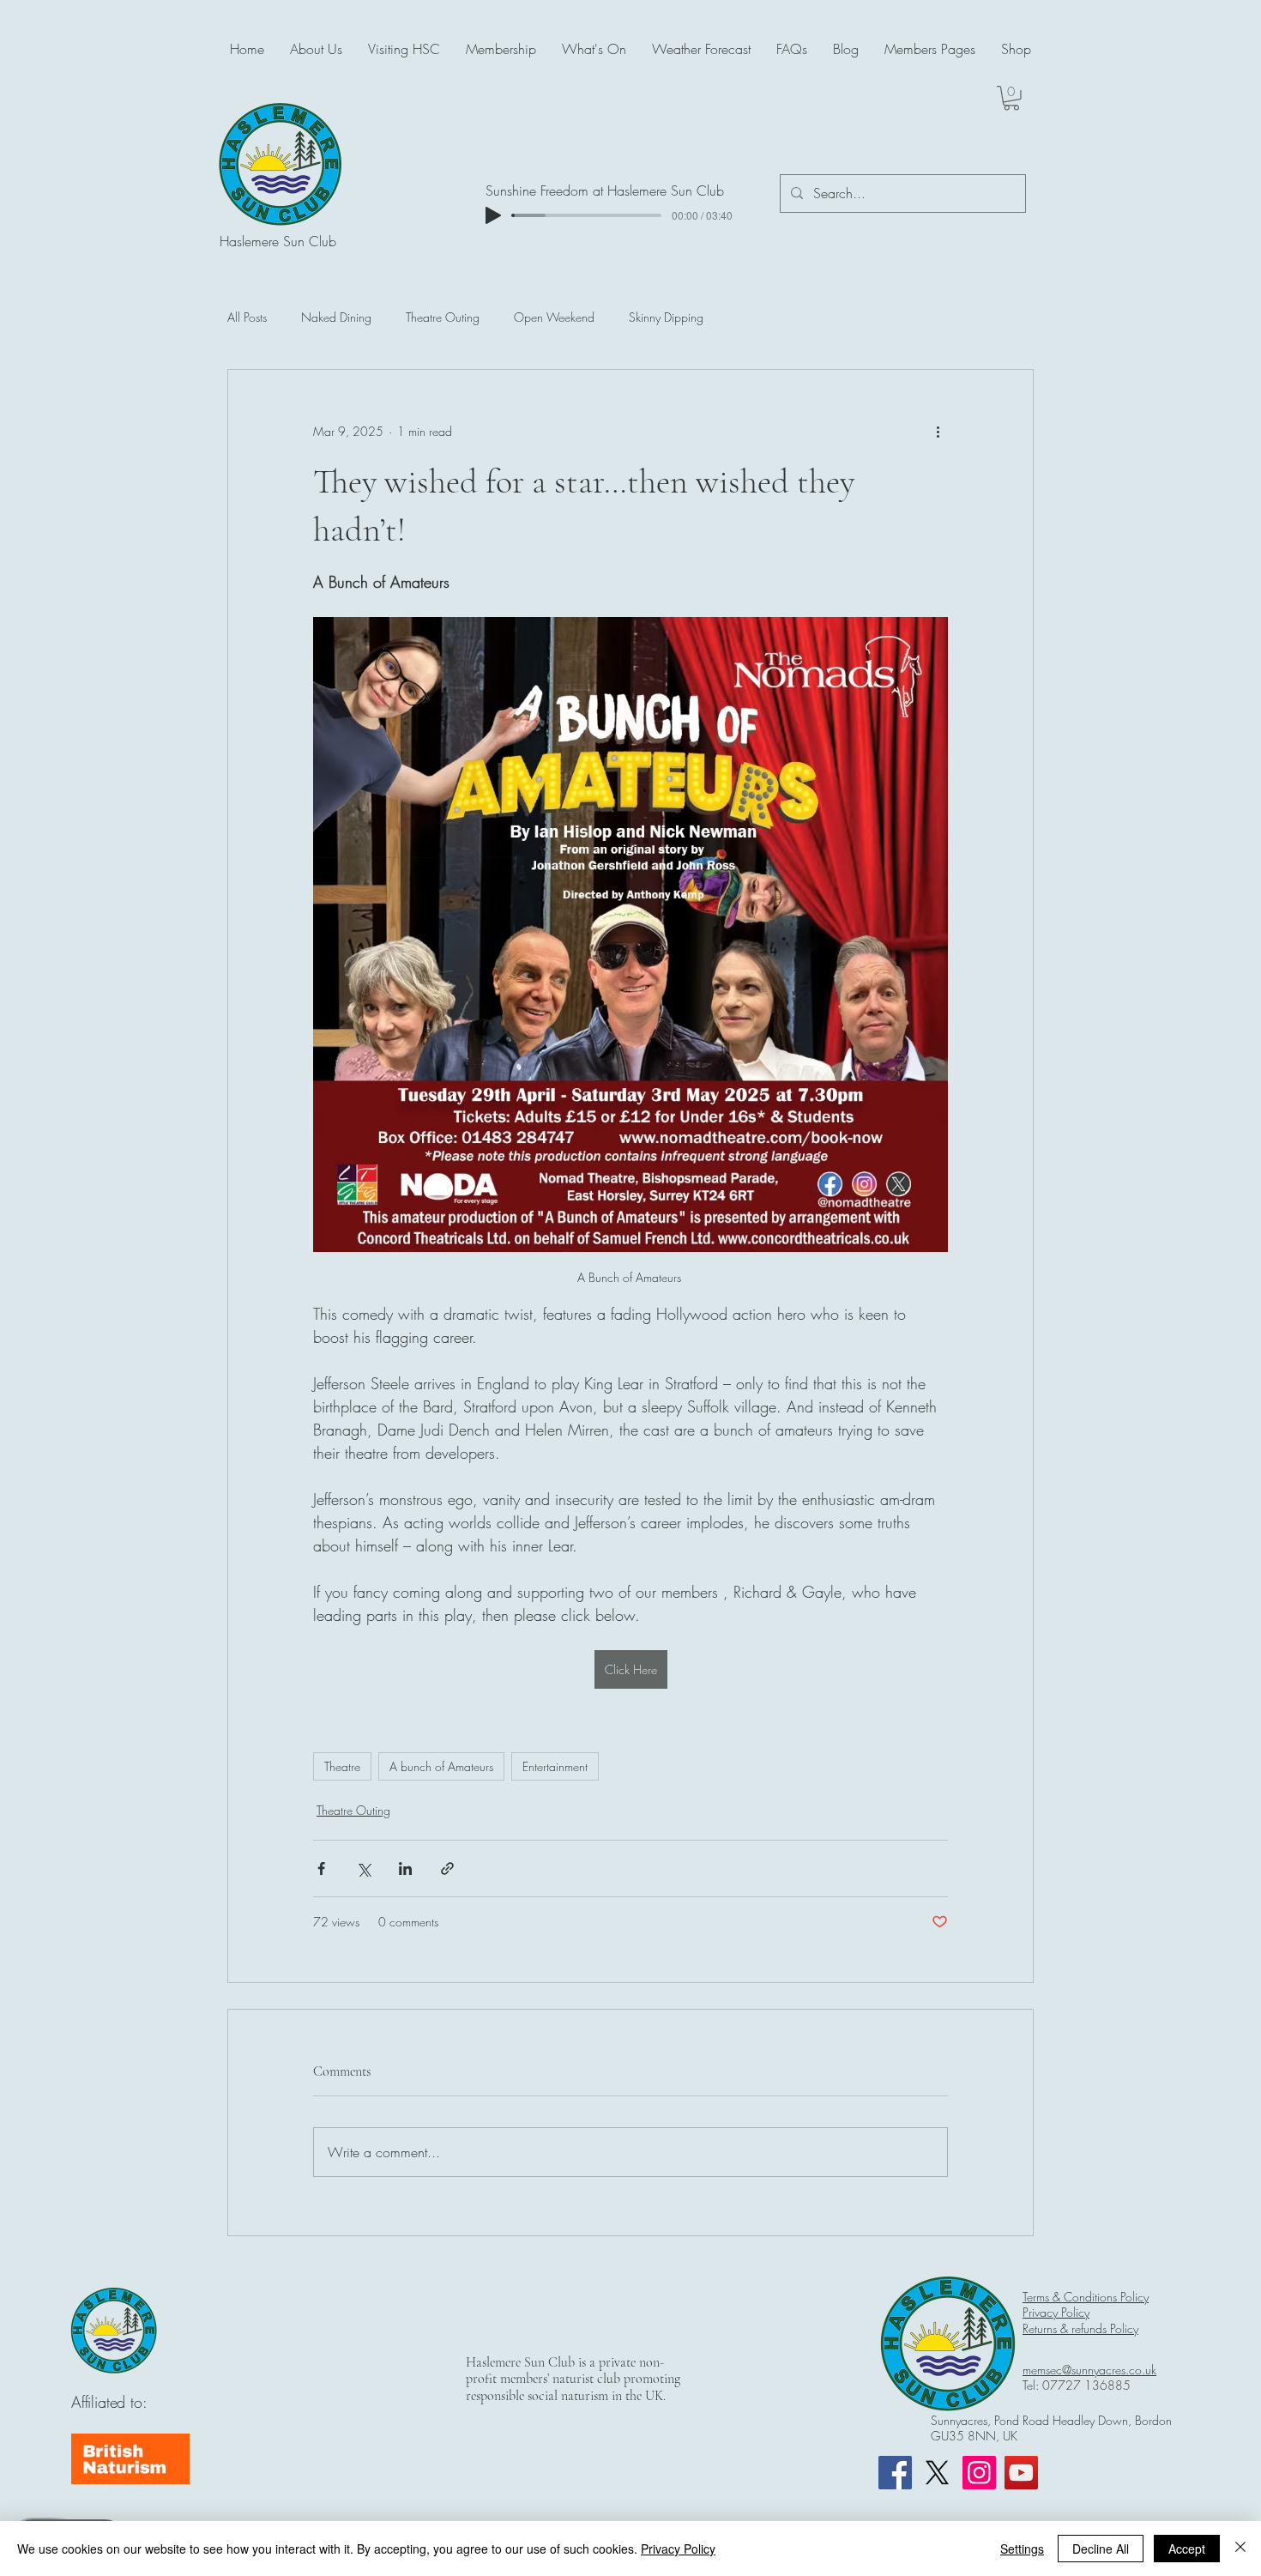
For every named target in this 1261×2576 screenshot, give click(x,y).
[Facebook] (895, 2473)
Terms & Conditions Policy (1086, 2297)
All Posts (247, 317)
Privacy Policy (1056, 2312)
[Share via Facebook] (321, 1869)
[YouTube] (1021, 2473)
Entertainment (555, 1766)
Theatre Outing (443, 317)
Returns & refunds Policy (1080, 2328)
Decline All (1101, 2549)
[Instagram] (979, 2473)
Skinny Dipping (666, 317)
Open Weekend (554, 317)
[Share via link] (447, 1869)
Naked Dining (336, 317)
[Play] (493, 215)
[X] (937, 2473)
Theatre (342, 1766)
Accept (1187, 2549)
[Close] (1240, 2549)
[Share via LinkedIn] (405, 1869)
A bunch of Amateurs (441, 1766)
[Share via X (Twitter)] (363, 1869)
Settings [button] (1022, 2549)
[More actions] (938, 432)
